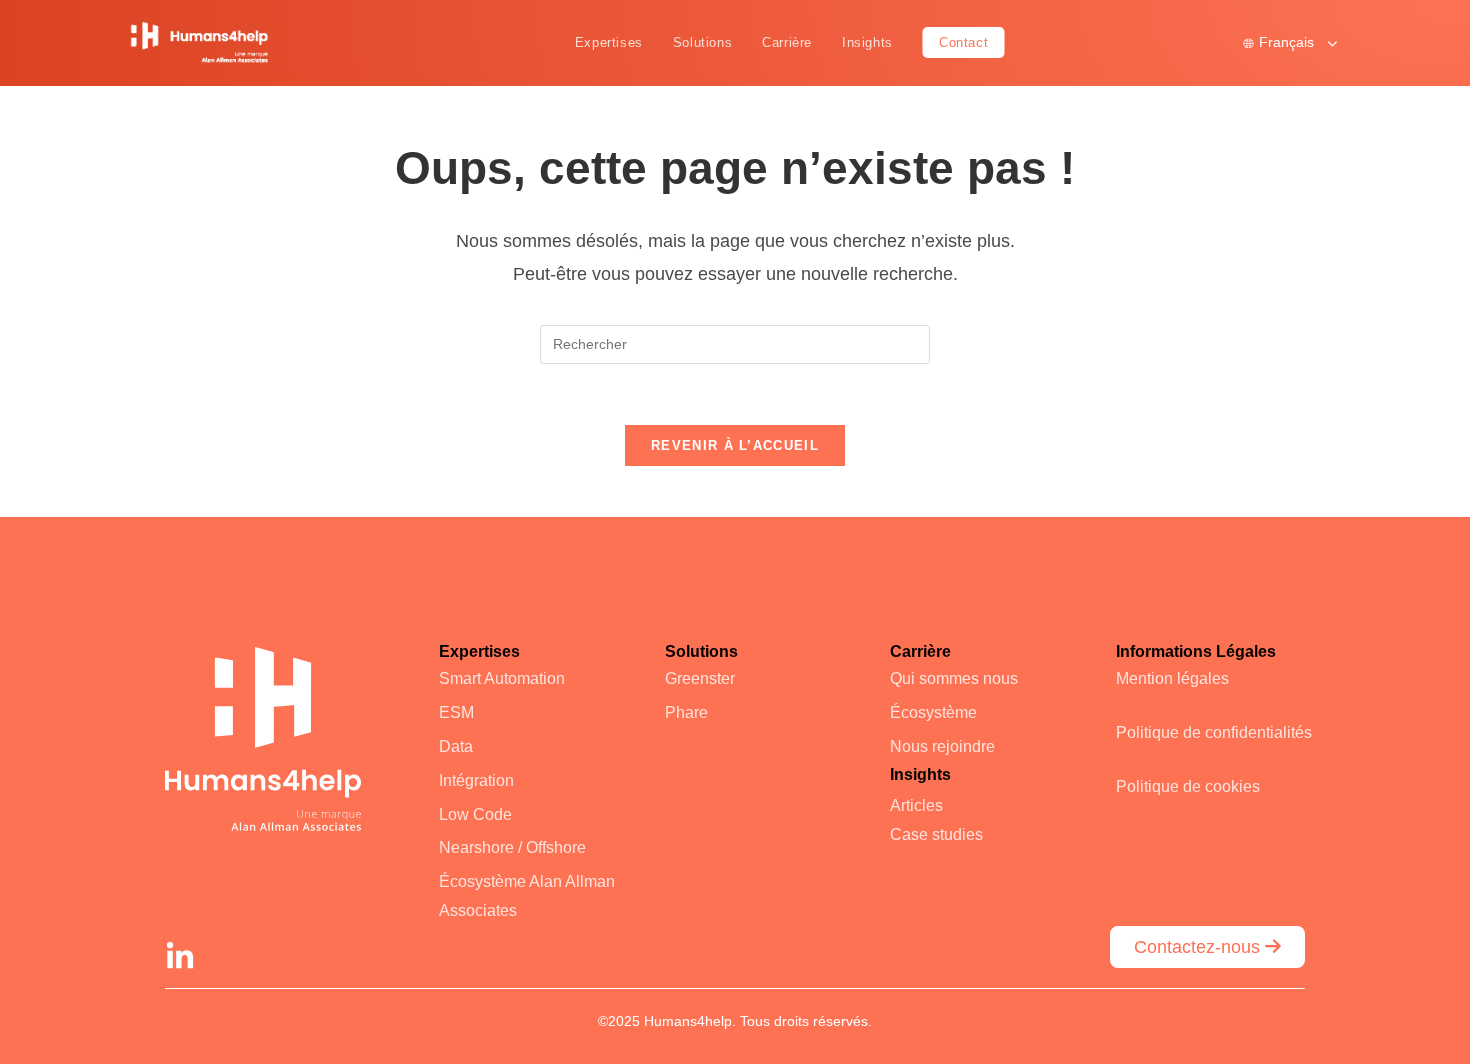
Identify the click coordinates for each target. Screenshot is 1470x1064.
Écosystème (933, 712)
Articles (916, 805)
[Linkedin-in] (180, 957)
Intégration (476, 780)
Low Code (475, 814)
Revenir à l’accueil (735, 445)
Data (456, 746)
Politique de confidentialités (1214, 732)
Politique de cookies (1188, 786)
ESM (456, 712)
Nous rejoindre (942, 746)
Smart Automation (502, 678)
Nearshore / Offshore (512, 847)
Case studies (936, 834)
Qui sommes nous (954, 678)
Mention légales (1172, 678)
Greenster (700, 678)
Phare (686, 712)
